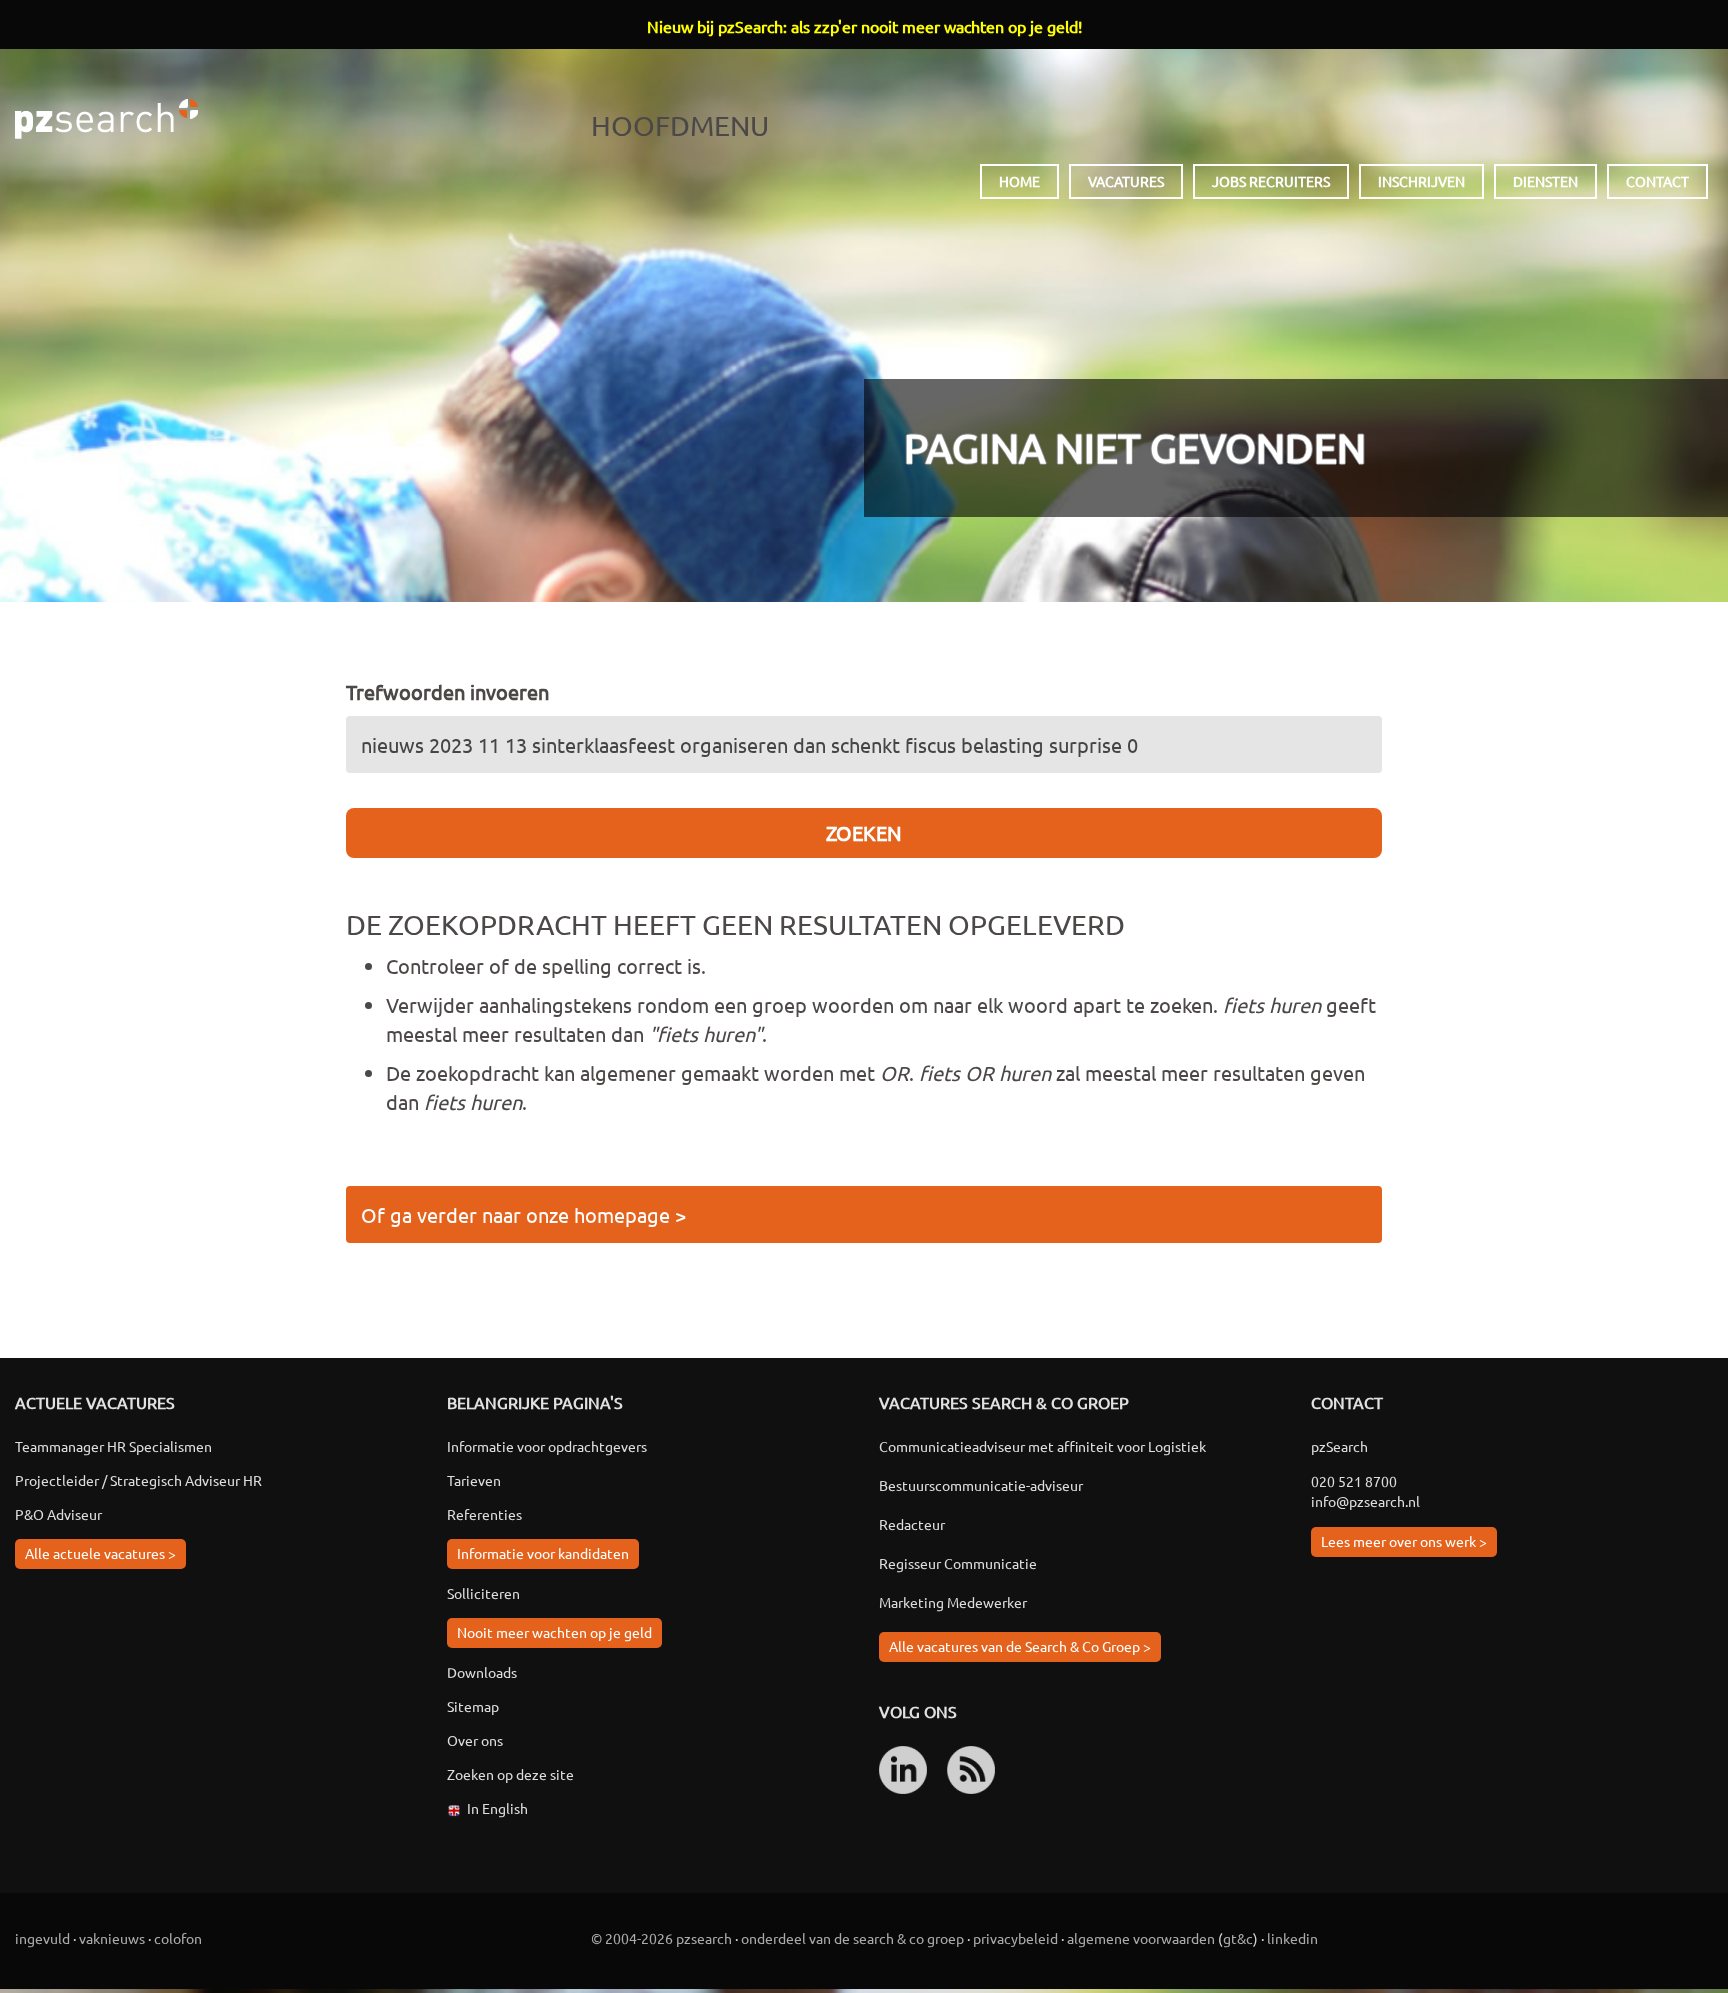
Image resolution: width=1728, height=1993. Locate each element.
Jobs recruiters (1271, 181)
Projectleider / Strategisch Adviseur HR (138, 1480)
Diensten (1545, 181)
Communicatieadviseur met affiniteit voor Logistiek (1042, 1446)
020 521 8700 (1354, 1481)
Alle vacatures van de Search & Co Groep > (1020, 1646)
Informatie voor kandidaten (543, 1553)
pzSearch (106, 119)
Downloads (482, 1672)
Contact (1657, 181)
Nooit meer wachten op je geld (554, 1632)
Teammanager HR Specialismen (113, 1446)
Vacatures (1126, 181)
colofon (178, 1938)
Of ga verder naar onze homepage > (523, 1214)
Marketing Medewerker (953, 1602)
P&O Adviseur (58, 1514)
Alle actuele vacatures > (100, 1553)
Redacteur (912, 1524)
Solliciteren (483, 1593)
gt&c (1238, 1938)
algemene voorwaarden (1141, 1938)
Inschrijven (1421, 181)
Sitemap (473, 1706)
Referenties (484, 1514)
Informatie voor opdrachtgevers (547, 1446)
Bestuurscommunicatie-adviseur (981, 1485)
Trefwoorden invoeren (447, 691)
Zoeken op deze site (510, 1774)
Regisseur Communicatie (958, 1563)
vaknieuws (112, 1938)
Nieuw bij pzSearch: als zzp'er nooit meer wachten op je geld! (864, 26)
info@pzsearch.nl (1365, 1501)
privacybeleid (1015, 1938)
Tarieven (474, 1480)
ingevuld (42, 1938)
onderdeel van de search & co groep (852, 1938)
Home (1019, 181)
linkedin (1292, 1938)
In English (497, 1808)
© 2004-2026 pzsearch (661, 1938)
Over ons (475, 1740)
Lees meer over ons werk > (1404, 1541)
